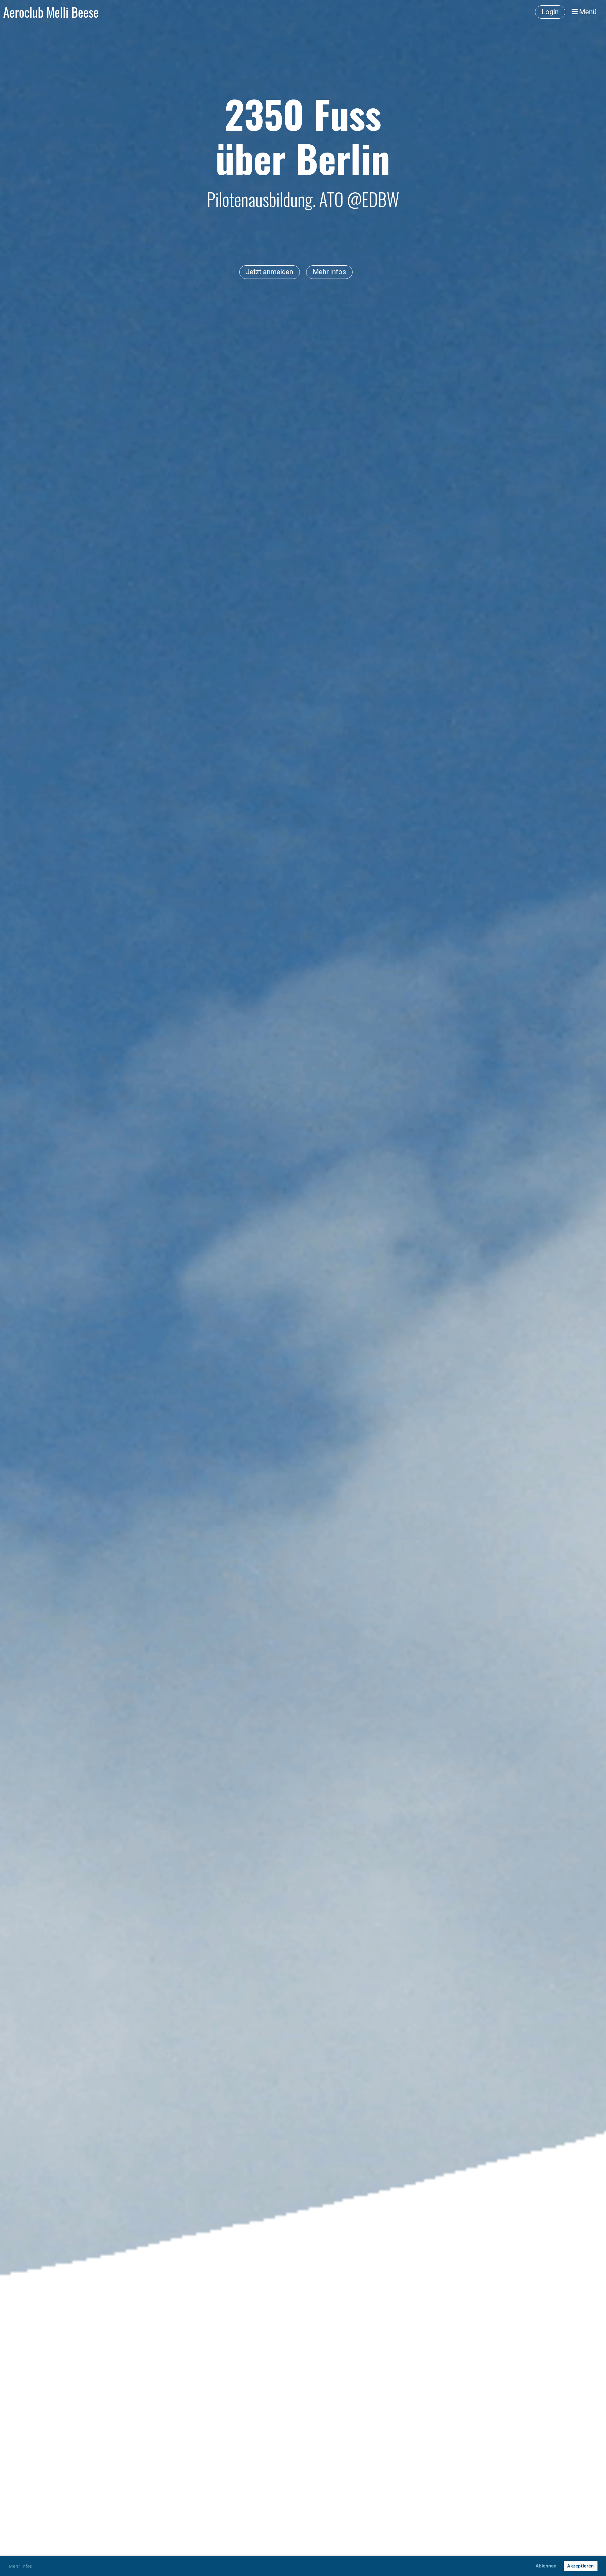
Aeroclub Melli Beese (51, 12)
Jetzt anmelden (270, 272)
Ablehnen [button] (546, 2566)
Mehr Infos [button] (20, 2566)
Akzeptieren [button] (580, 2566)
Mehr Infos (329, 272)
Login (550, 12)
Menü (587, 12)
